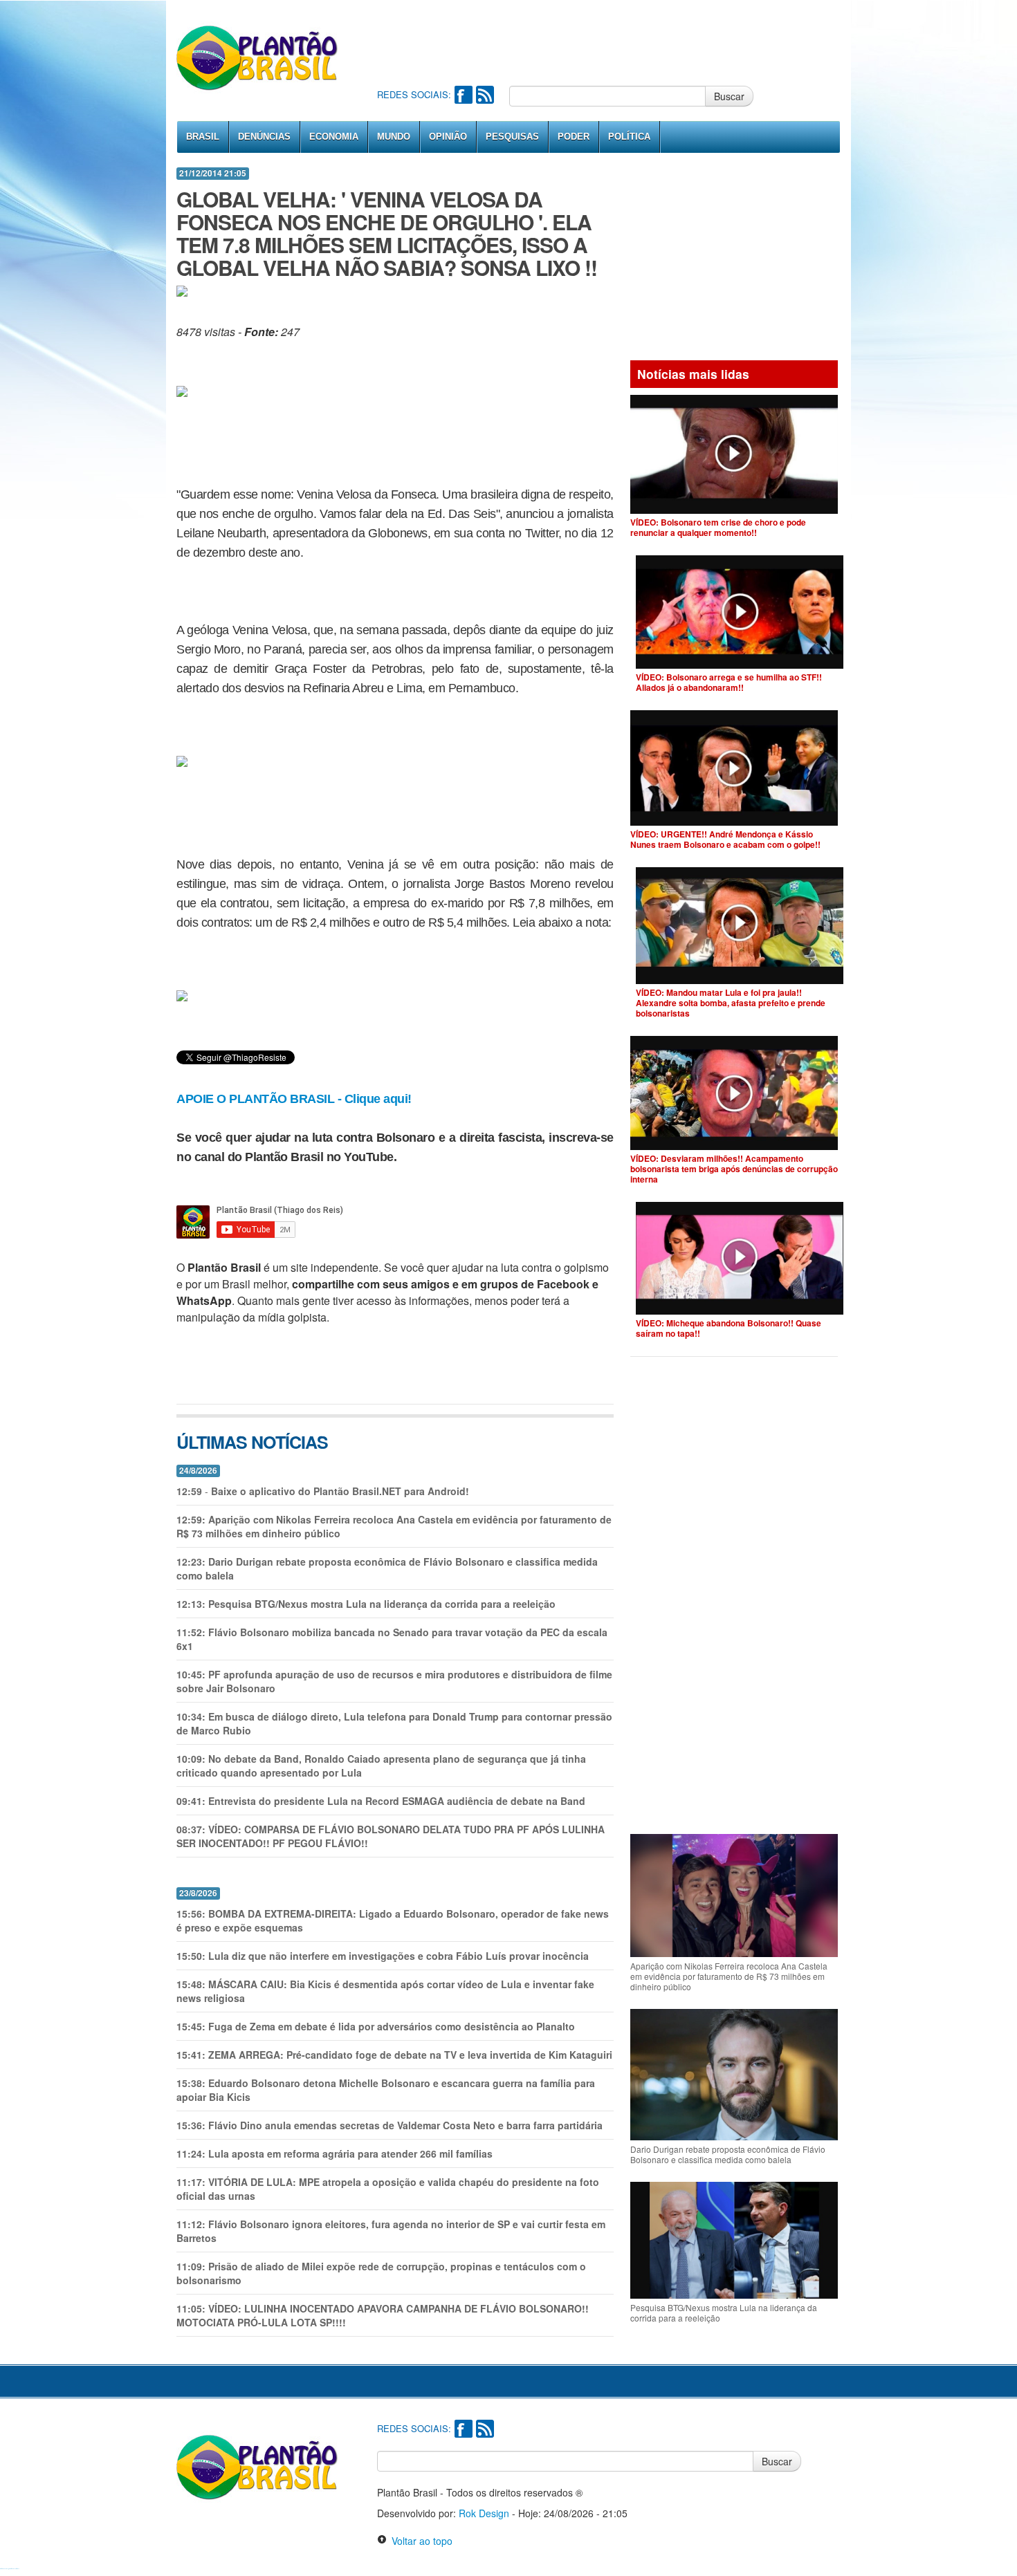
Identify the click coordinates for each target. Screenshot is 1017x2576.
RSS (485, 95)
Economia (334, 137)
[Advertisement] (629, 41)
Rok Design (484, 2513)
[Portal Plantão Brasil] (258, 57)
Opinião (448, 137)
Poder (574, 137)
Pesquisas (512, 137)
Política (629, 137)
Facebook (464, 95)
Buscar (729, 96)
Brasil (203, 137)
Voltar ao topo (420, 2541)
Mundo (394, 137)
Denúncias (264, 137)
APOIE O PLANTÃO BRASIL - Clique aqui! (294, 1099)
